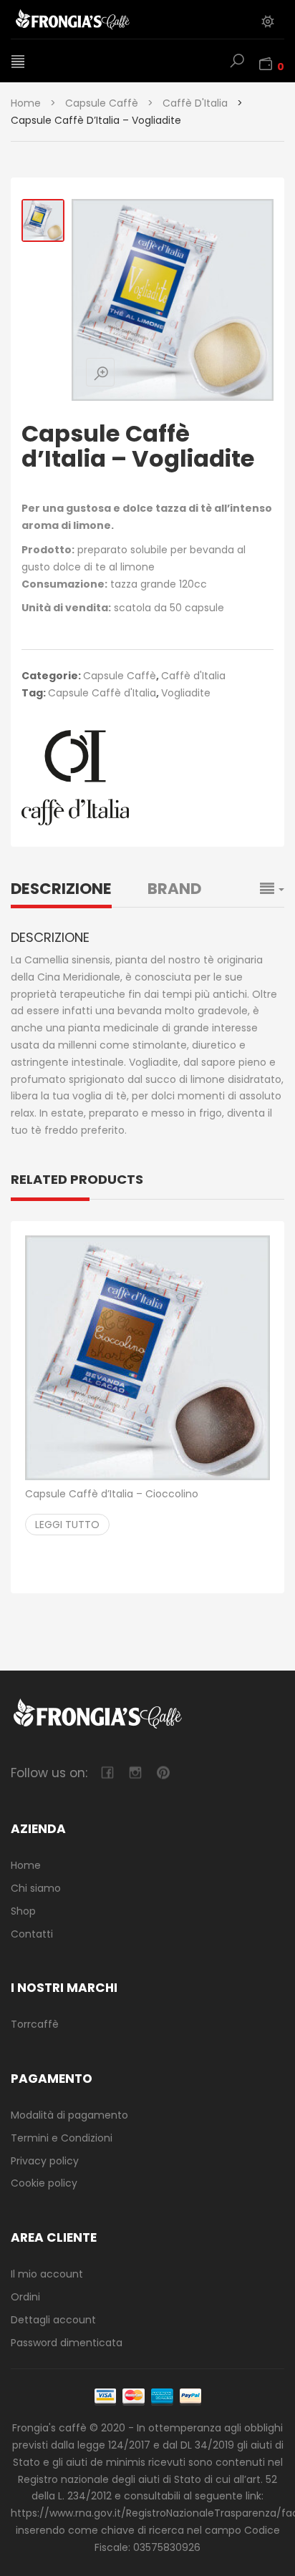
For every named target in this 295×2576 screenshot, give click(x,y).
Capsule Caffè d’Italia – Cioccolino (112, 1494)
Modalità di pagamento (69, 2115)
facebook (107, 1773)
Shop (23, 1911)
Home (26, 103)
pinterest (163, 1773)
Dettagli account (53, 2320)
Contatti (32, 1934)
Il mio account (47, 2274)
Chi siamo (36, 1888)
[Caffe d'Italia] (75, 778)
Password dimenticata (67, 2343)
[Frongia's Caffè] (90, 19)
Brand (174, 889)
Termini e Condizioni (62, 2138)
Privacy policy (45, 2161)
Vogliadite (186, 693)
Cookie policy (44, 2183)
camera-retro (135, 1773)
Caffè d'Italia (195, 103)
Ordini (25, 2297)
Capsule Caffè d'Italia (102, 693)
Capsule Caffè (102, 103)
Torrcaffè (35, 2024)
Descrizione (61, 889)
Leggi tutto (67, 1525)
